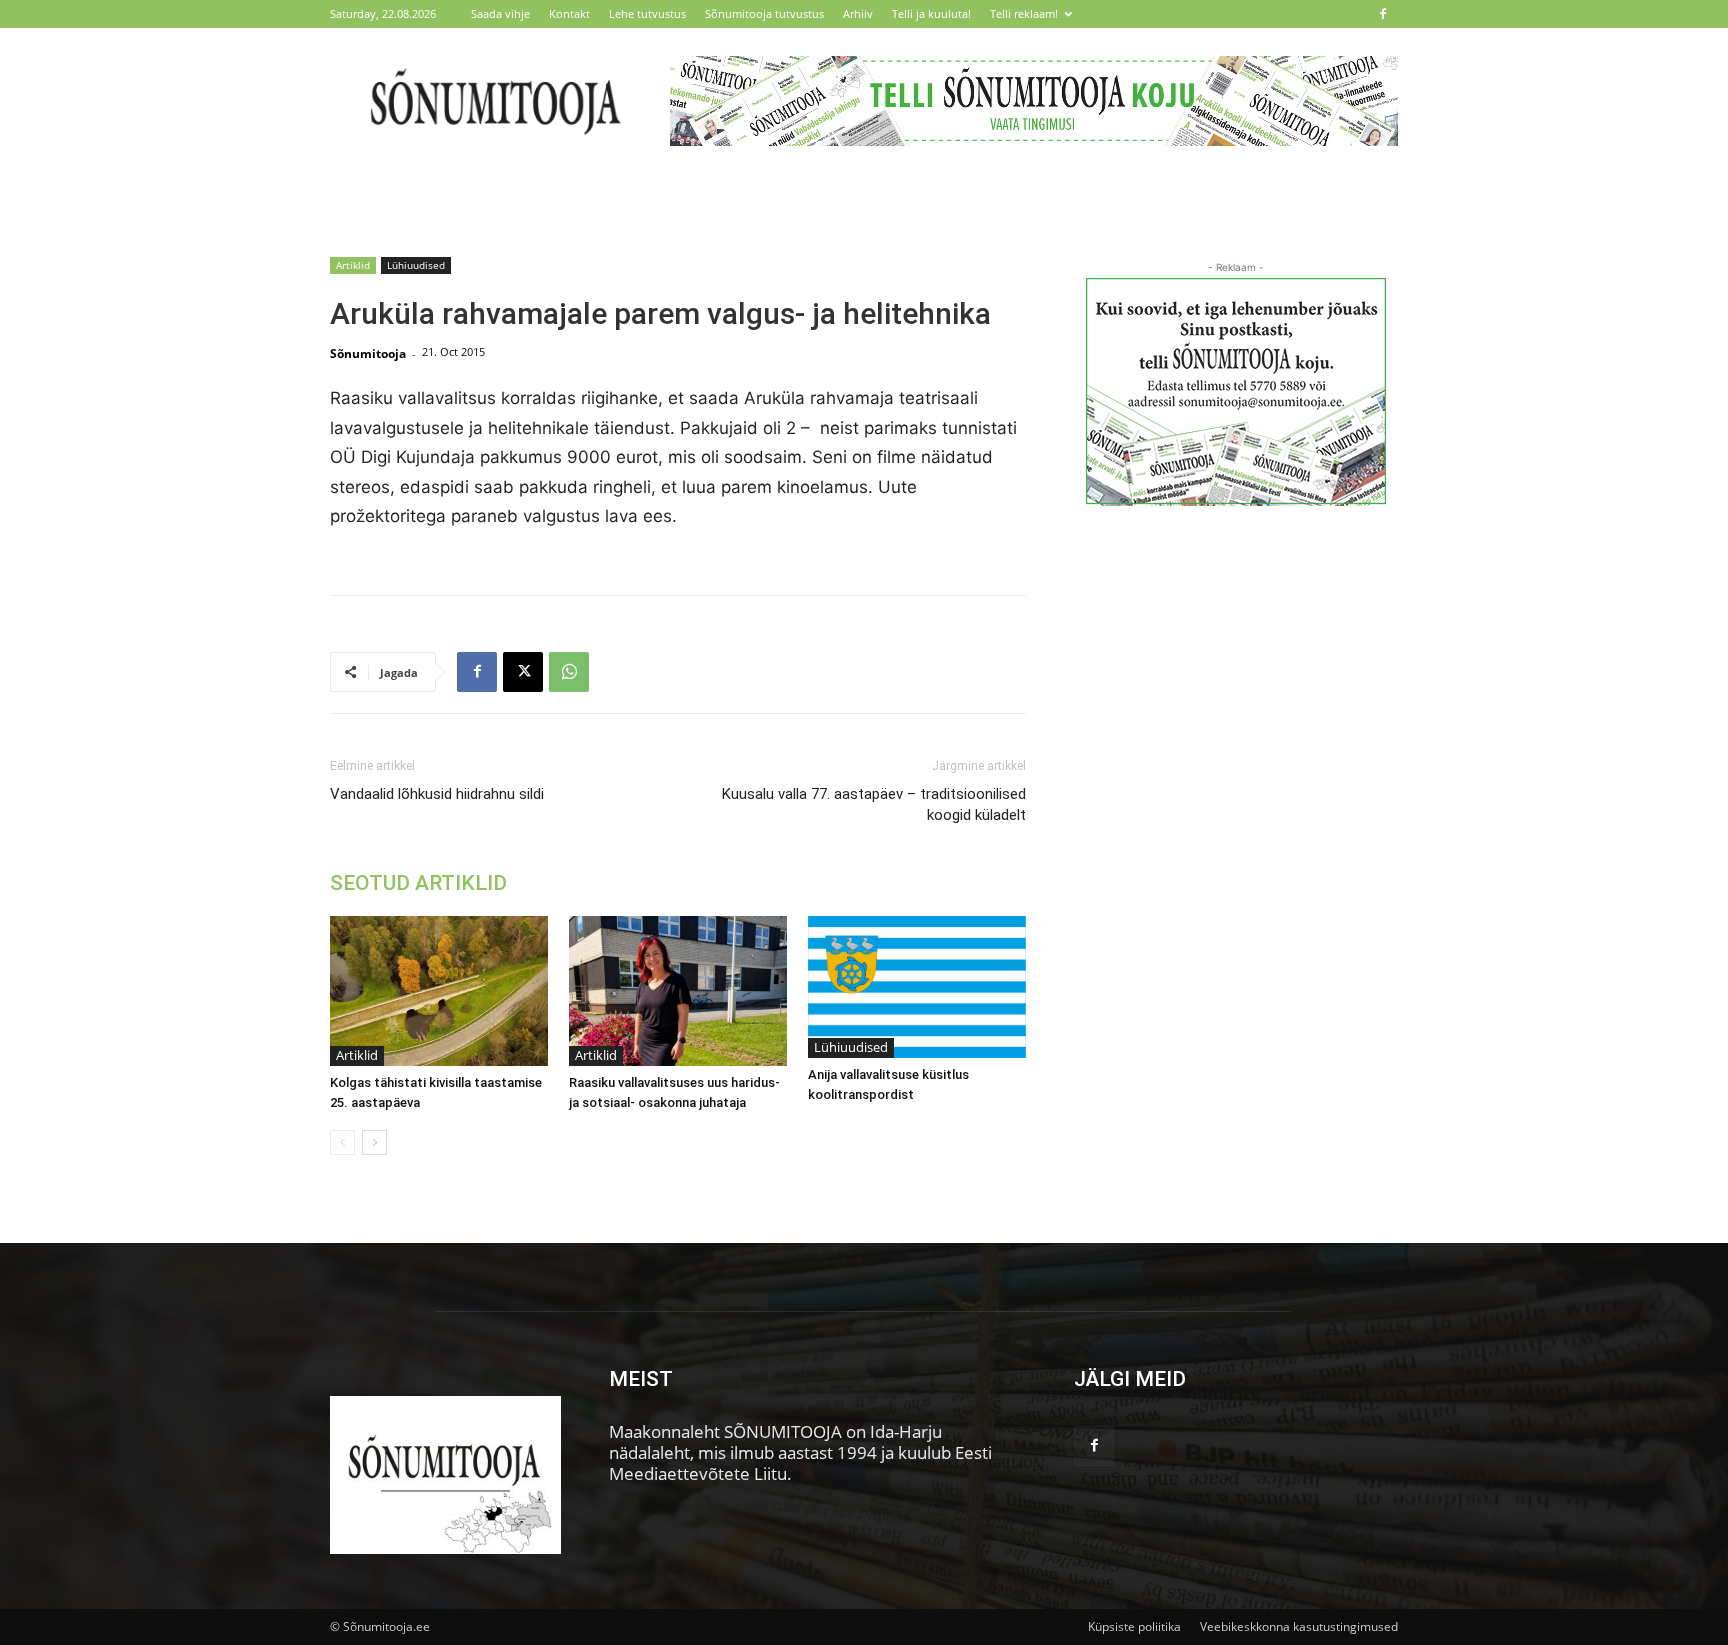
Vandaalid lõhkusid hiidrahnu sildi (437, 794)
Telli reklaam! (1024, 13)
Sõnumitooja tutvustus (764, 13)
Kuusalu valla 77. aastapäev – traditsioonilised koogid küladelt (874, 804)
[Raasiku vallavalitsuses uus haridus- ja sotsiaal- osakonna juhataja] (678, 991)
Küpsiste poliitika (1134, 1626)
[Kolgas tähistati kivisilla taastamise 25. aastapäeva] (439, 991)
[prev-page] (342, 1142)
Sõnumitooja (368, 353)
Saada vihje (500, 13)
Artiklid (353, 265)
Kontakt (569, 13)
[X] (523, 672)
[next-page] (374, 1142)
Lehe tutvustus (647, 13)
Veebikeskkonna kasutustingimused (1299, 1626)
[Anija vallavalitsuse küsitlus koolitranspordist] (917, 987)
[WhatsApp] (569, 672)
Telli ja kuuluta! (931, 13)
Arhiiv (858, 13)
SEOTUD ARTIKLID (418, 883)
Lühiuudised (416, 265)
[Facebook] (1383, 14)
